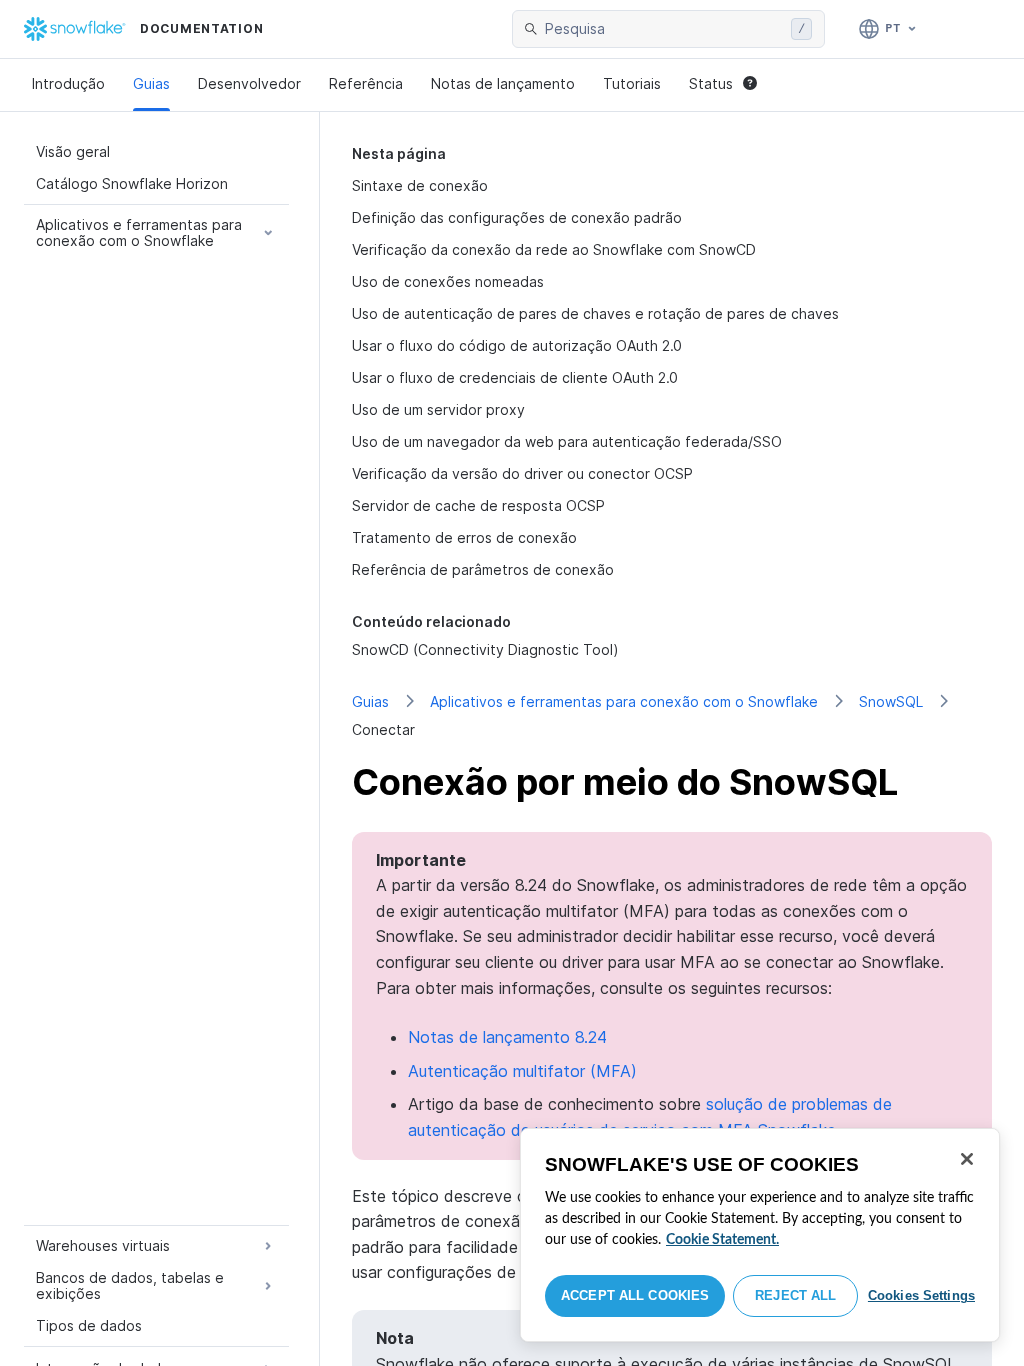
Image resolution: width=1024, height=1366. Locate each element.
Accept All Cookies (635, 1295)
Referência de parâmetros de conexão (483, 569)
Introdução (68, 83)
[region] (760, 1235)
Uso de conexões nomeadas (448, 281)
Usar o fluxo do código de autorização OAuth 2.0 (517, 345)
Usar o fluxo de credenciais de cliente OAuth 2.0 (515, 377)
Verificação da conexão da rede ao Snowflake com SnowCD (554, 249)
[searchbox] (664, 29)
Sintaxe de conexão (420, 185)
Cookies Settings (921, 1295)
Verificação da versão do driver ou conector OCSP (522, 473)
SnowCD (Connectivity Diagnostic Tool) (485, 649)
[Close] (967, 1159)
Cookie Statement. (722, 1240)
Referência (366, 83)
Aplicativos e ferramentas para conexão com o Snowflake (624, 701)
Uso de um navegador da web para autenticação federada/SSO (567, 441)
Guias (151, 83)
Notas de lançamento (503, 83)
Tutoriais (632, 83)
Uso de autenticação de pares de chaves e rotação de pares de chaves (595, 313)
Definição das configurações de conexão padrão (517, 217)
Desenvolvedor (249, 83)
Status (711, 83)
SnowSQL (891, 701)
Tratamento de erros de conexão (464, 537)
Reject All (795, 1295)
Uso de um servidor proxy (438, 409)
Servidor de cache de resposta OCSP (478, 505)
